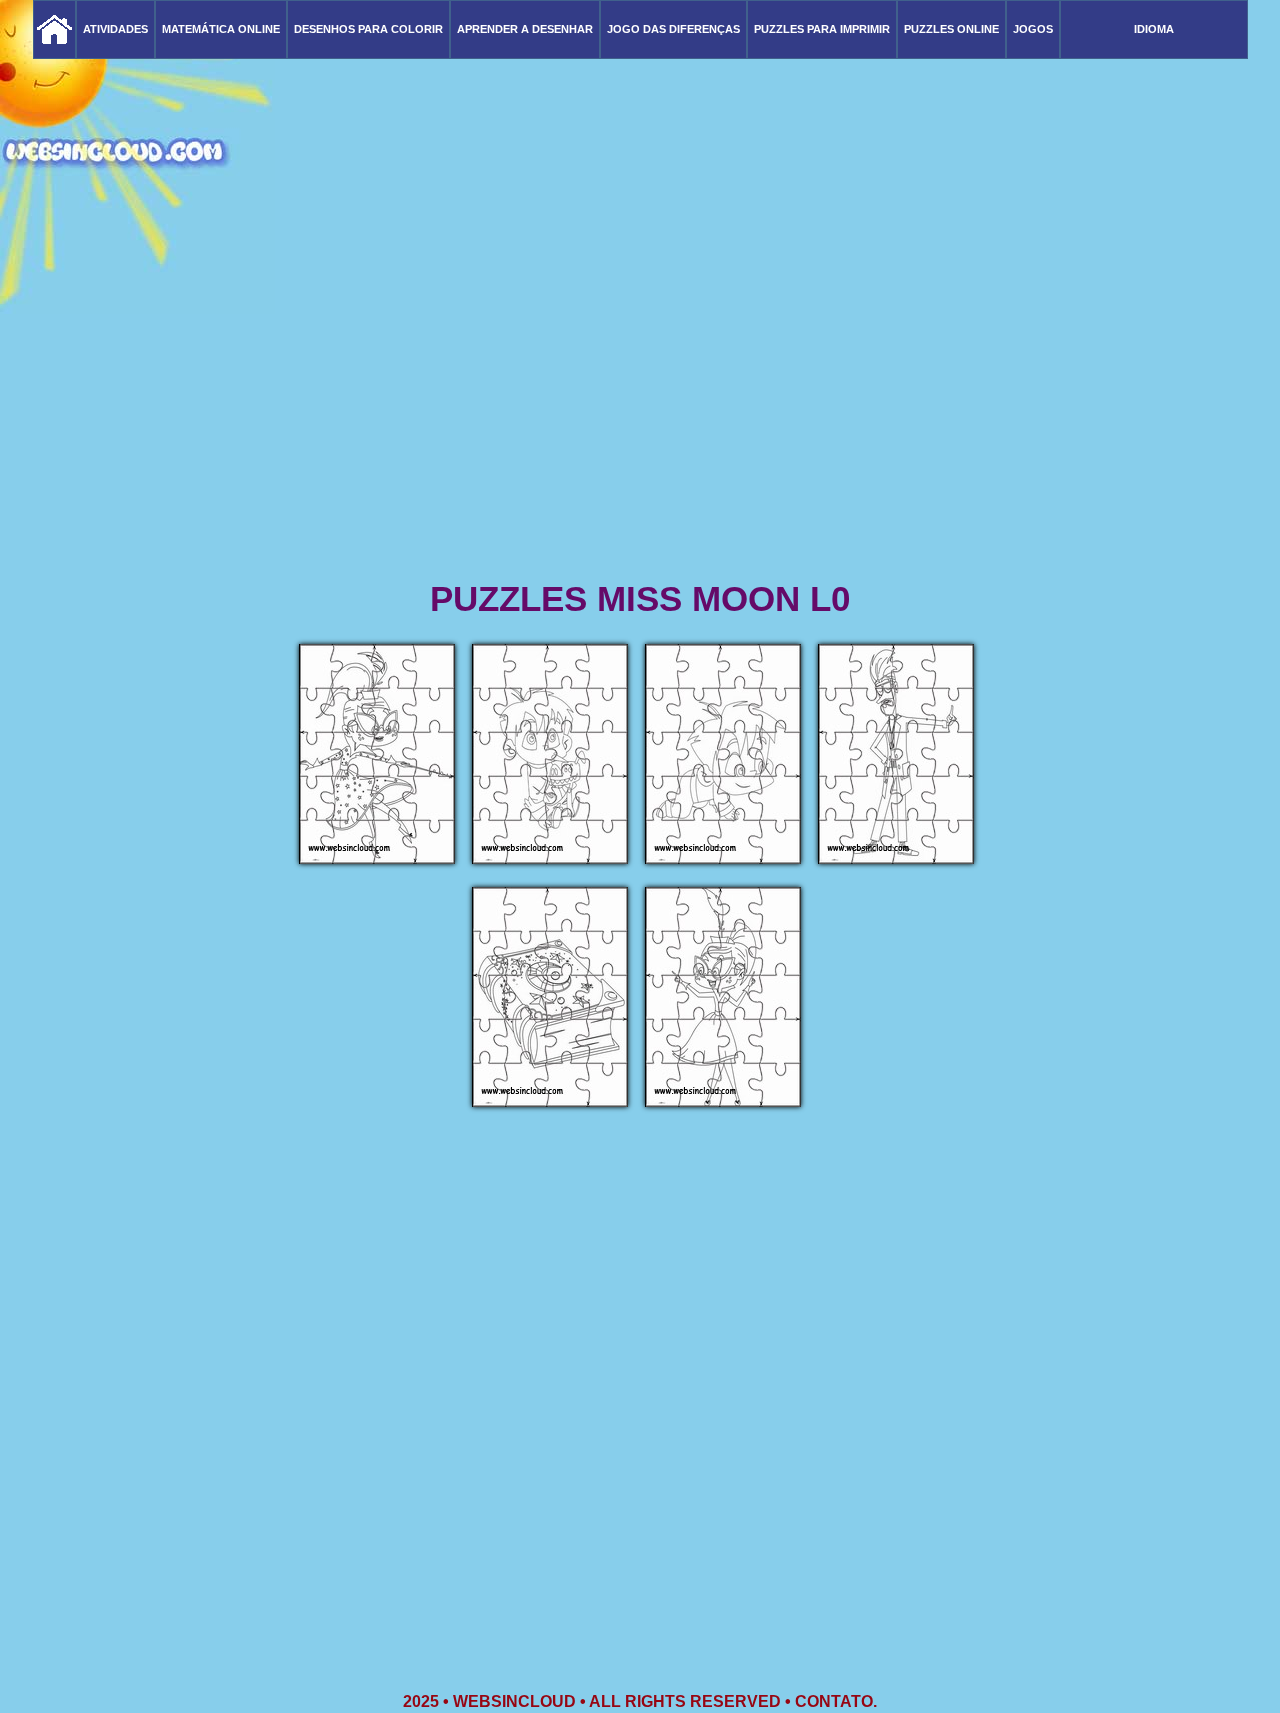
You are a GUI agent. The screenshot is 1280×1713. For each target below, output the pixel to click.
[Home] (54, 29)
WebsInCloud (514, 1701)
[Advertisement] (640, 420)
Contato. (836, 1701)
